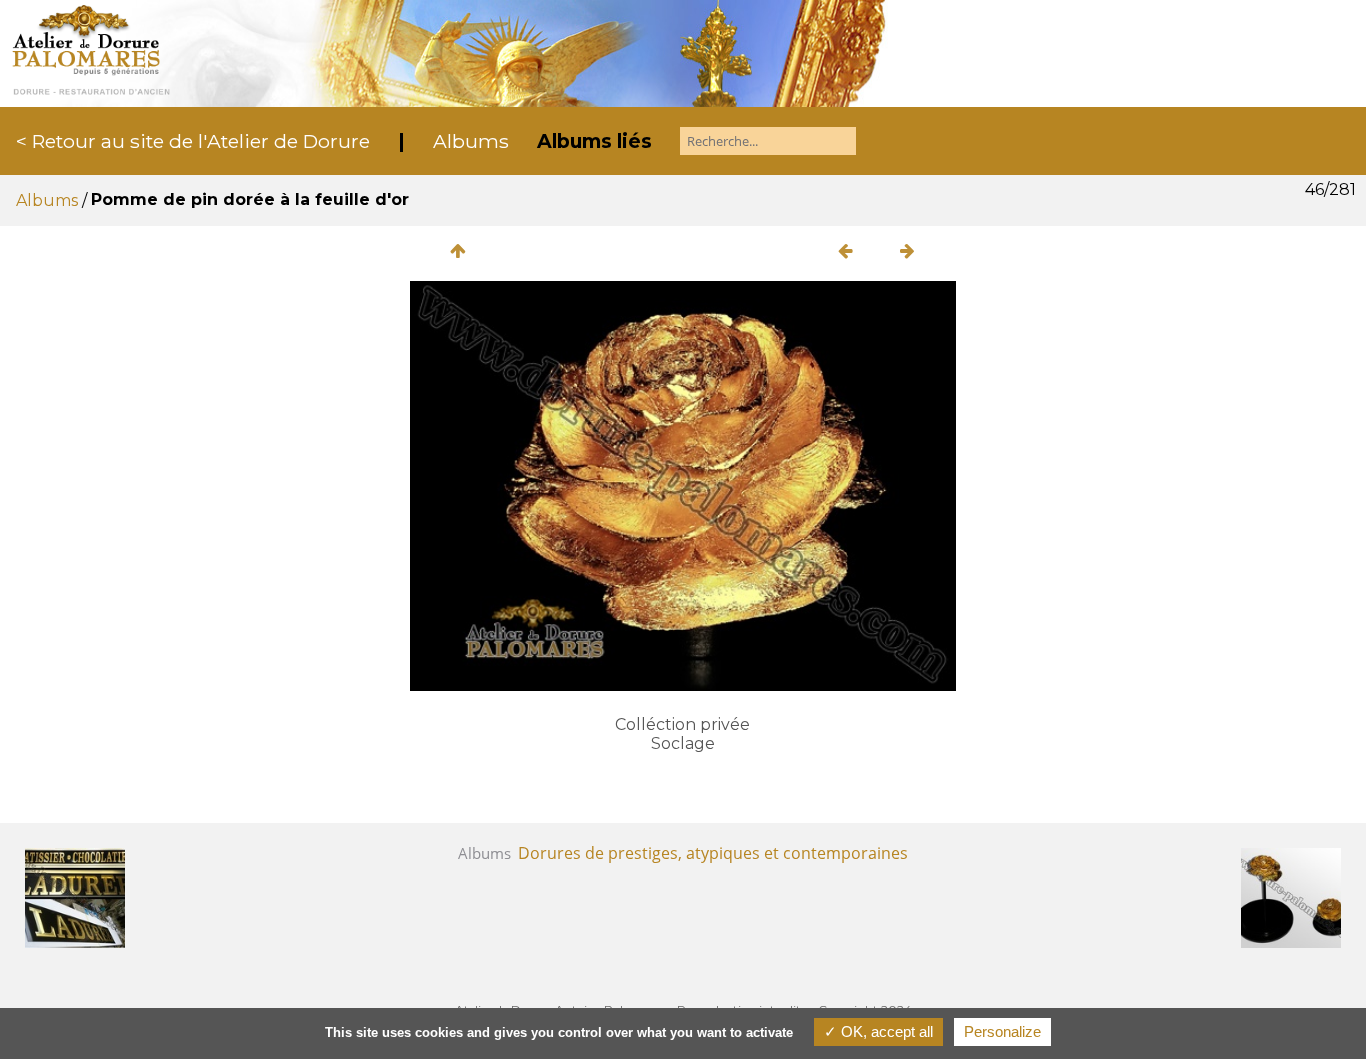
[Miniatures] (458, 251)
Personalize (1002, 1031)
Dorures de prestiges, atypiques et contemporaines (713, 853)
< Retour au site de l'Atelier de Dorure (193, 141)
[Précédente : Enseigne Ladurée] (846, 251)
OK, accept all (885, 1031)
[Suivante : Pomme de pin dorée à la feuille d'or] (908, 251)
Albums (471, 141)
